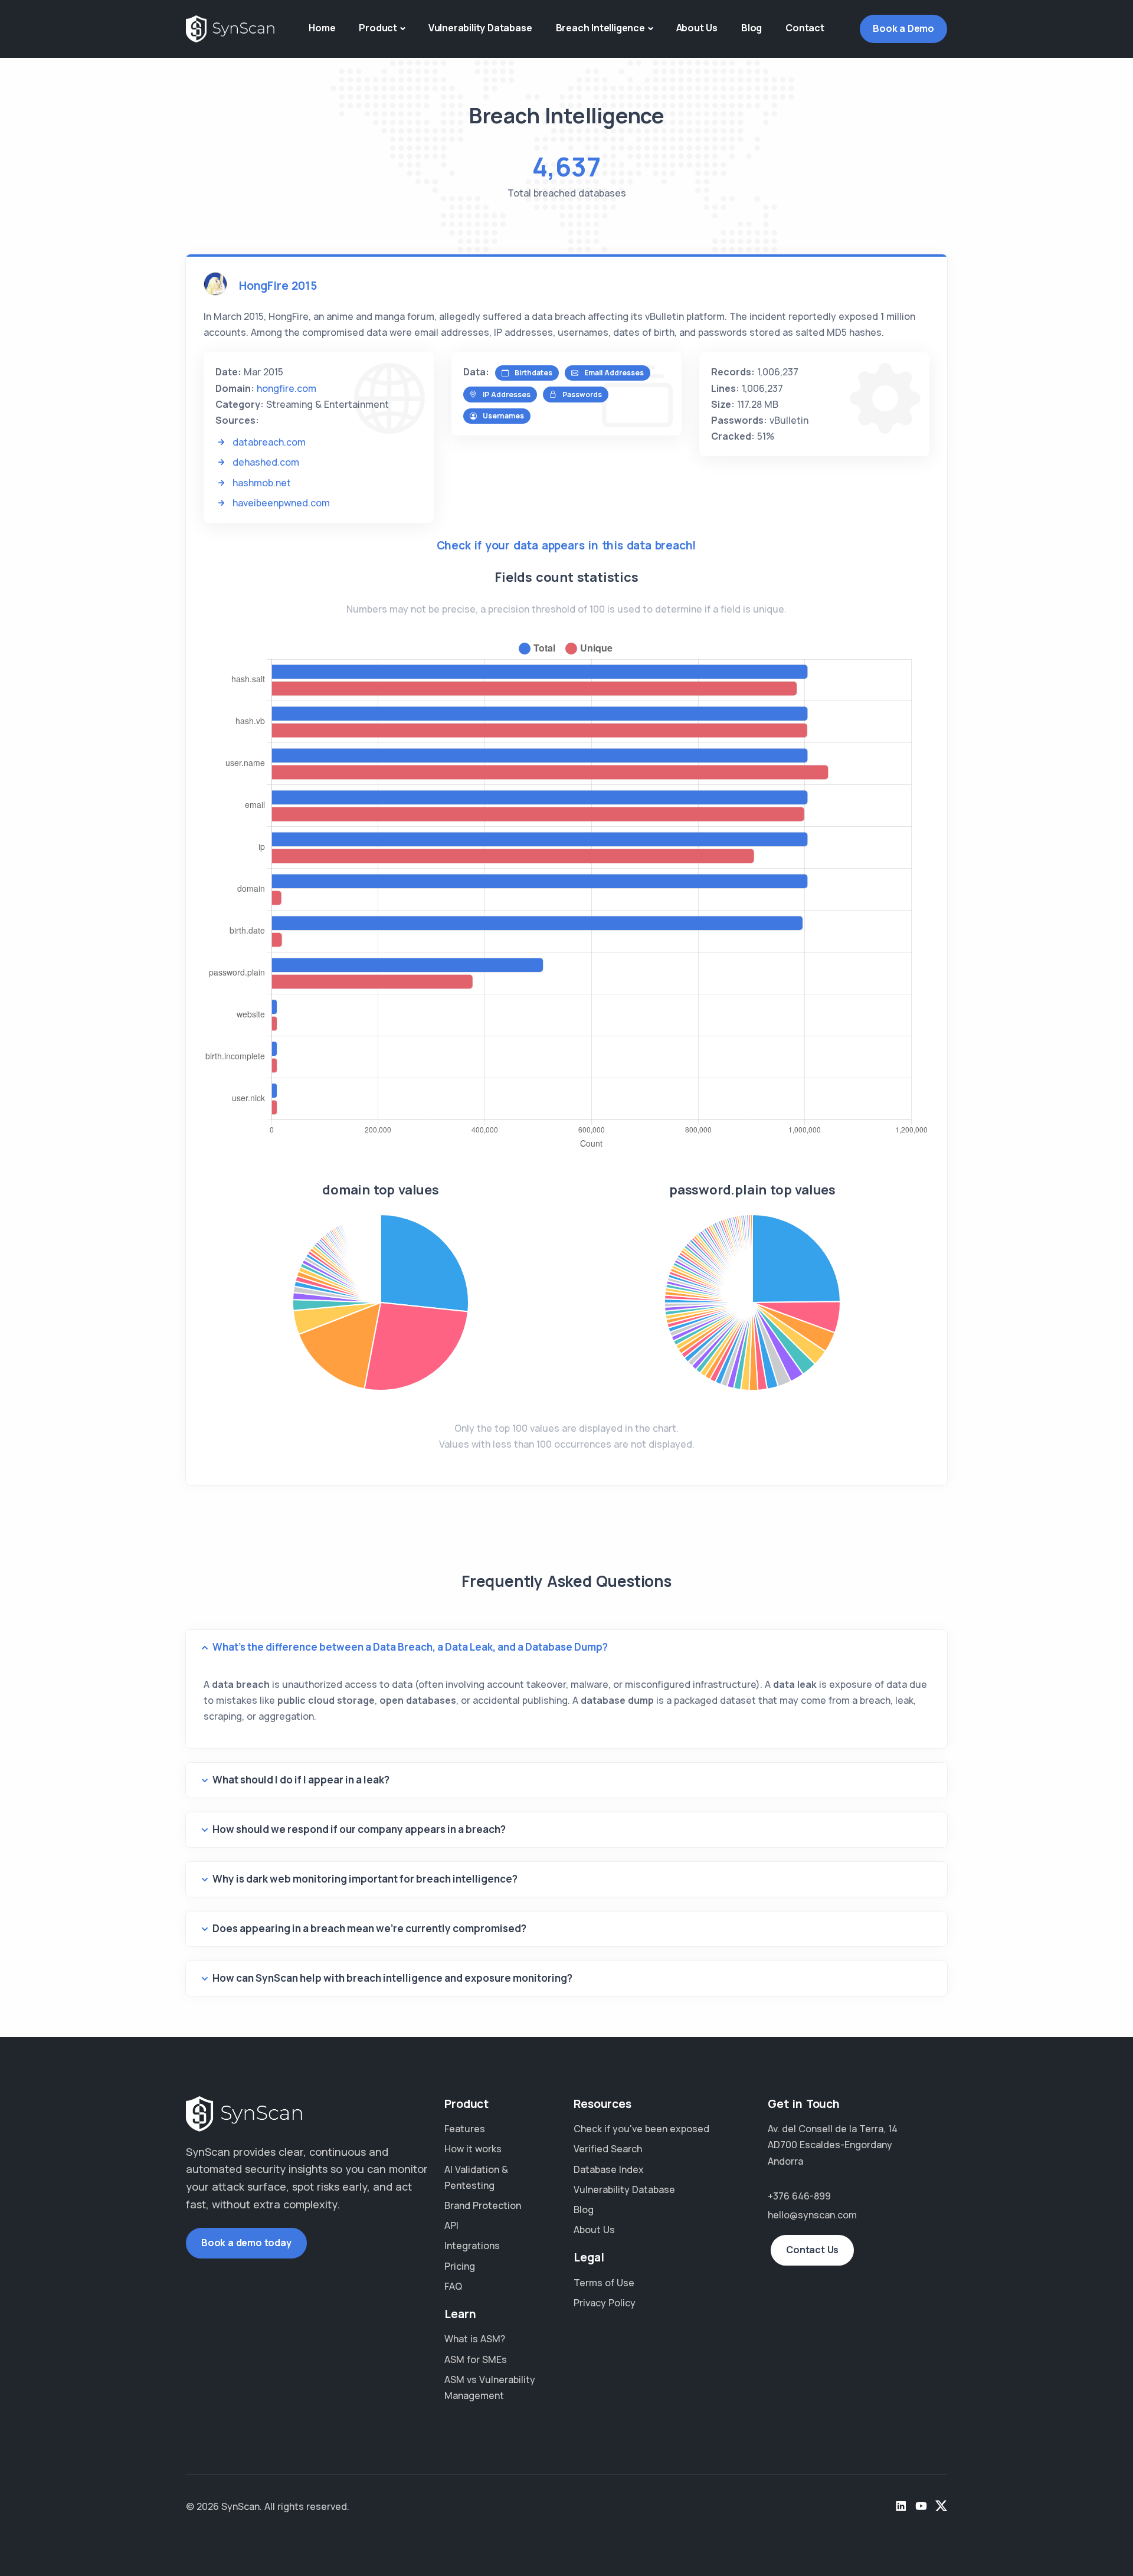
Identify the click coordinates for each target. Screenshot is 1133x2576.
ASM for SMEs (476, 2359)
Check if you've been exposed (641, 2129)
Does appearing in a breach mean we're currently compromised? (369, 1928)
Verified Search (608, 2149)
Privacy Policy (605, 2303)
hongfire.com (286, 388)
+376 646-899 (799, 2196)
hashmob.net (262, 483)
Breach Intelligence (600, 28)
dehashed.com (266, 462)
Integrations (472, 2246)
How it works (473, 2149)
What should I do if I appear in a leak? (301, 1780)
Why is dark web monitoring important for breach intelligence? (365, 1879)
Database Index (609, 2169)
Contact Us (812, 2250)
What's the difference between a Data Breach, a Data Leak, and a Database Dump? (410, 1647)
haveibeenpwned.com (281, 503)
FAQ (453, 2286)
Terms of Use (604, 2283)
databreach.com (269, 442)
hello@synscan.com (812, 2215)
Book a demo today (246, 2243)
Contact (805, 28)
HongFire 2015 (278, 286)
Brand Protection (483, 2205)
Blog (751, 28)
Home (322, 28)
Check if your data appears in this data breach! (567, 545)
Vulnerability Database (480, 28)
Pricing (460, 2266)
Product (378, 28)
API (451, 2225)
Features (465, 2129)
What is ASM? (475, 2339)
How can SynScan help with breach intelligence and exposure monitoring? (392, 1978)
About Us (697, 28)
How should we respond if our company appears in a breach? (359, 1829)
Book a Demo (903, 28)
